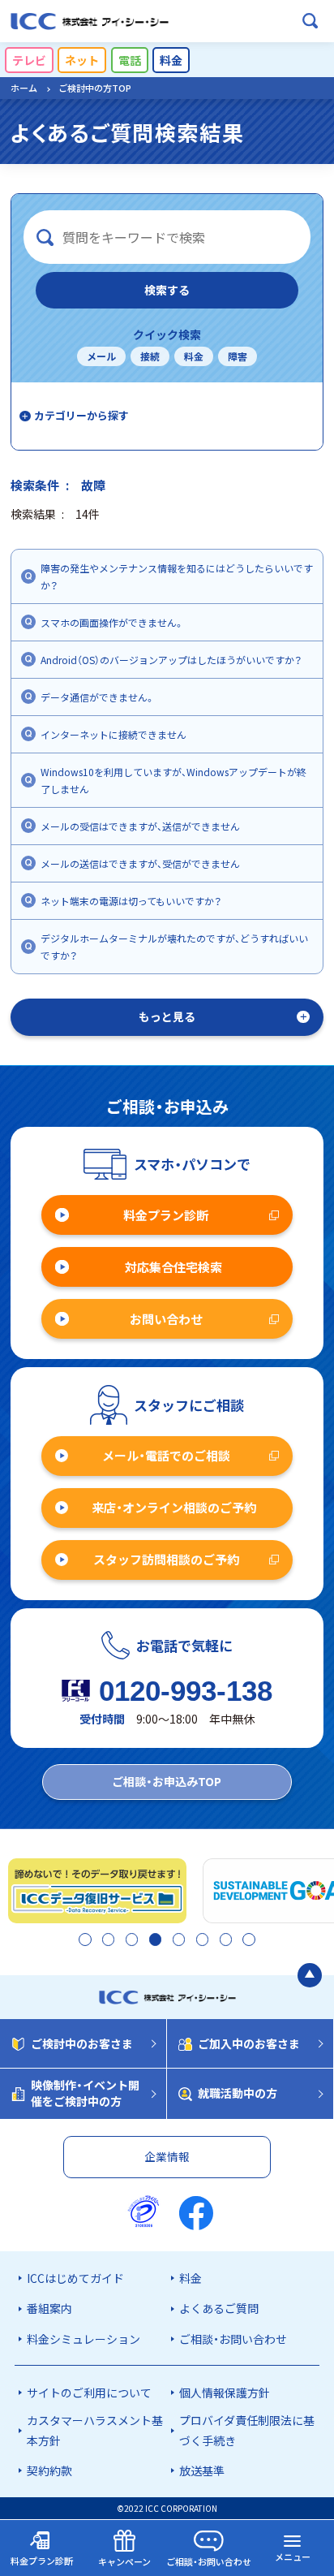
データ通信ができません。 (98, 697)
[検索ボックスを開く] (310, 21)
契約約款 (49, 2470)
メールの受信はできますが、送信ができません (140, 826)
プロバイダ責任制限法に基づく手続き (247, 2430)
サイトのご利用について (89, 2393)
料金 (171, 60)
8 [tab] (247, 1940)
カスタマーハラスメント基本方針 (95, 2430)
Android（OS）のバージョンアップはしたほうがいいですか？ (171, 660)
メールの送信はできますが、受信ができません (140, 863)
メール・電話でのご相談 (166, 1455)
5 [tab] (177, 1940)
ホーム (24, 88)
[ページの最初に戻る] (310, 1975)
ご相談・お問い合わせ (233, 2339)
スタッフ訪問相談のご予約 (166, 1559)
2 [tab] (107, 1940)
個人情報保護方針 (225, 2393)
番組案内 (49, 2308)
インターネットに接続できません (113, 734)
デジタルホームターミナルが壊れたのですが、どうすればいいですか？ (174, 947)
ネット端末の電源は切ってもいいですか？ (131, 901)
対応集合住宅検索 (173, 1267)
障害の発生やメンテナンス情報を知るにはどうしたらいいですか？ (177, 576)
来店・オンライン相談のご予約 (174, 1507)
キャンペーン (124, 2561)
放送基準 (202, 2470)
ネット (82, 60)
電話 (130, 60)
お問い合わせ (166, 1319)
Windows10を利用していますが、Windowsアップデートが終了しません (173, 780)
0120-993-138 (186, 1691)
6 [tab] (201, 1940)
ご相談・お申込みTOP (167, 1781)
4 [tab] (154, 1940)
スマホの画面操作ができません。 (112, 622)
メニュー (293, 2557)
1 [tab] (83, 1940)
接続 (150, 356)
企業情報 (167, 2156)
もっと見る (167, 1016)
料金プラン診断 (166, 1215)
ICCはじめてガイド (75, 2278)
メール (101, 356)
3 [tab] (130, 1940)
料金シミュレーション (83, 2339)
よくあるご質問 (219, 2308)
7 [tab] (224, 1940)
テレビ (29, 60)
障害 (238, 356)
